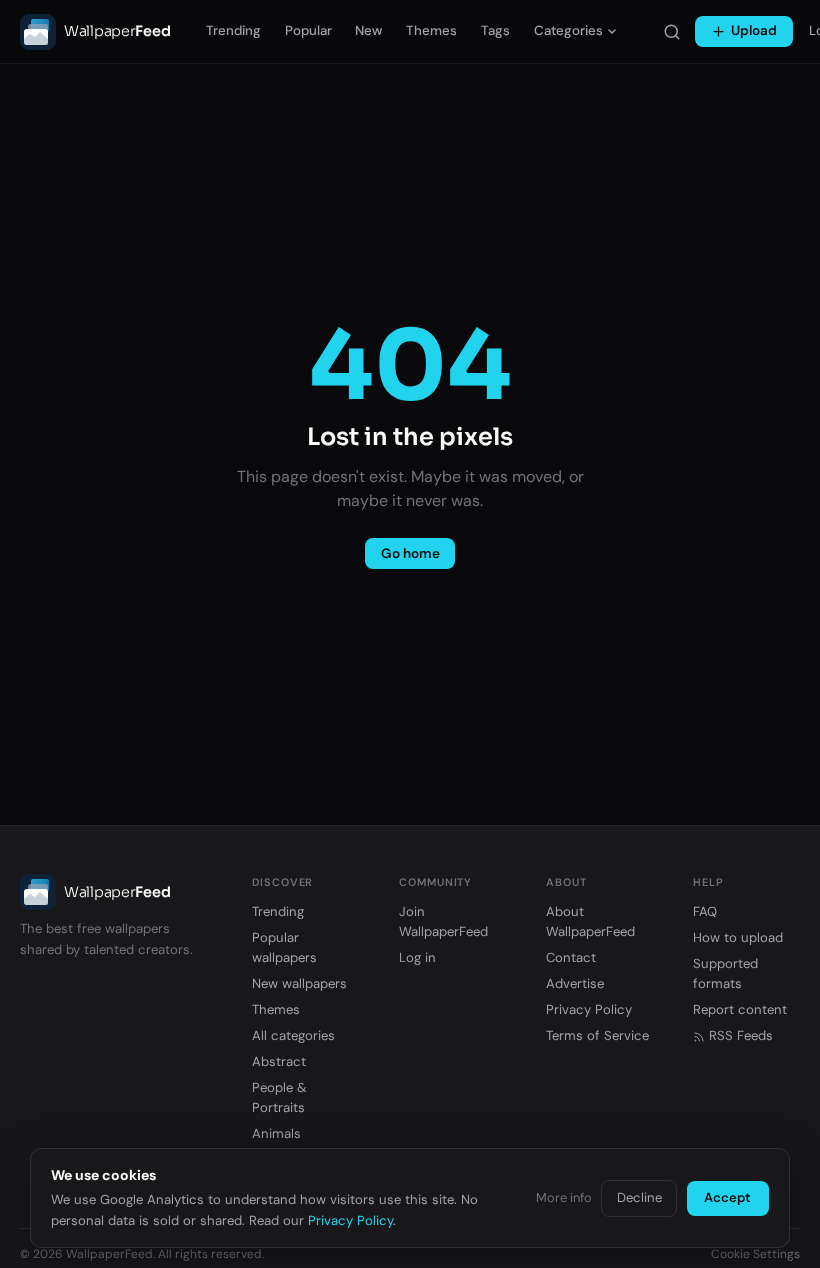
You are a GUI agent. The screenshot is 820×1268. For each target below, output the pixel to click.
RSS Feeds (741, 1035)
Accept (727, 1197)
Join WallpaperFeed (443, 921)
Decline (639, 1197)
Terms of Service (597, 1035)
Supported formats (725, 973)
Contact (571, 957)
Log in (417, 957)
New (368, 30)
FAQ (705, 911)
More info (564, 1197)
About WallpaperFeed (590, 921)
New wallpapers (299, 983)
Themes (431, 30)
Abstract (279, 1061)
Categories (568, 30)
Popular (308, 30)
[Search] (672, 32)
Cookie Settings (755, 1254)
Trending (233, 30)
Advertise (575, 983)
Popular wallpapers (284, 947)
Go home (410, 553)
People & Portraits (279, 1097)
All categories (293, 1035)
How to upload (738, 937)
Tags (495, 30)
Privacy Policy (589, 1009)
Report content (740, 1009)
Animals (276, 1133)
